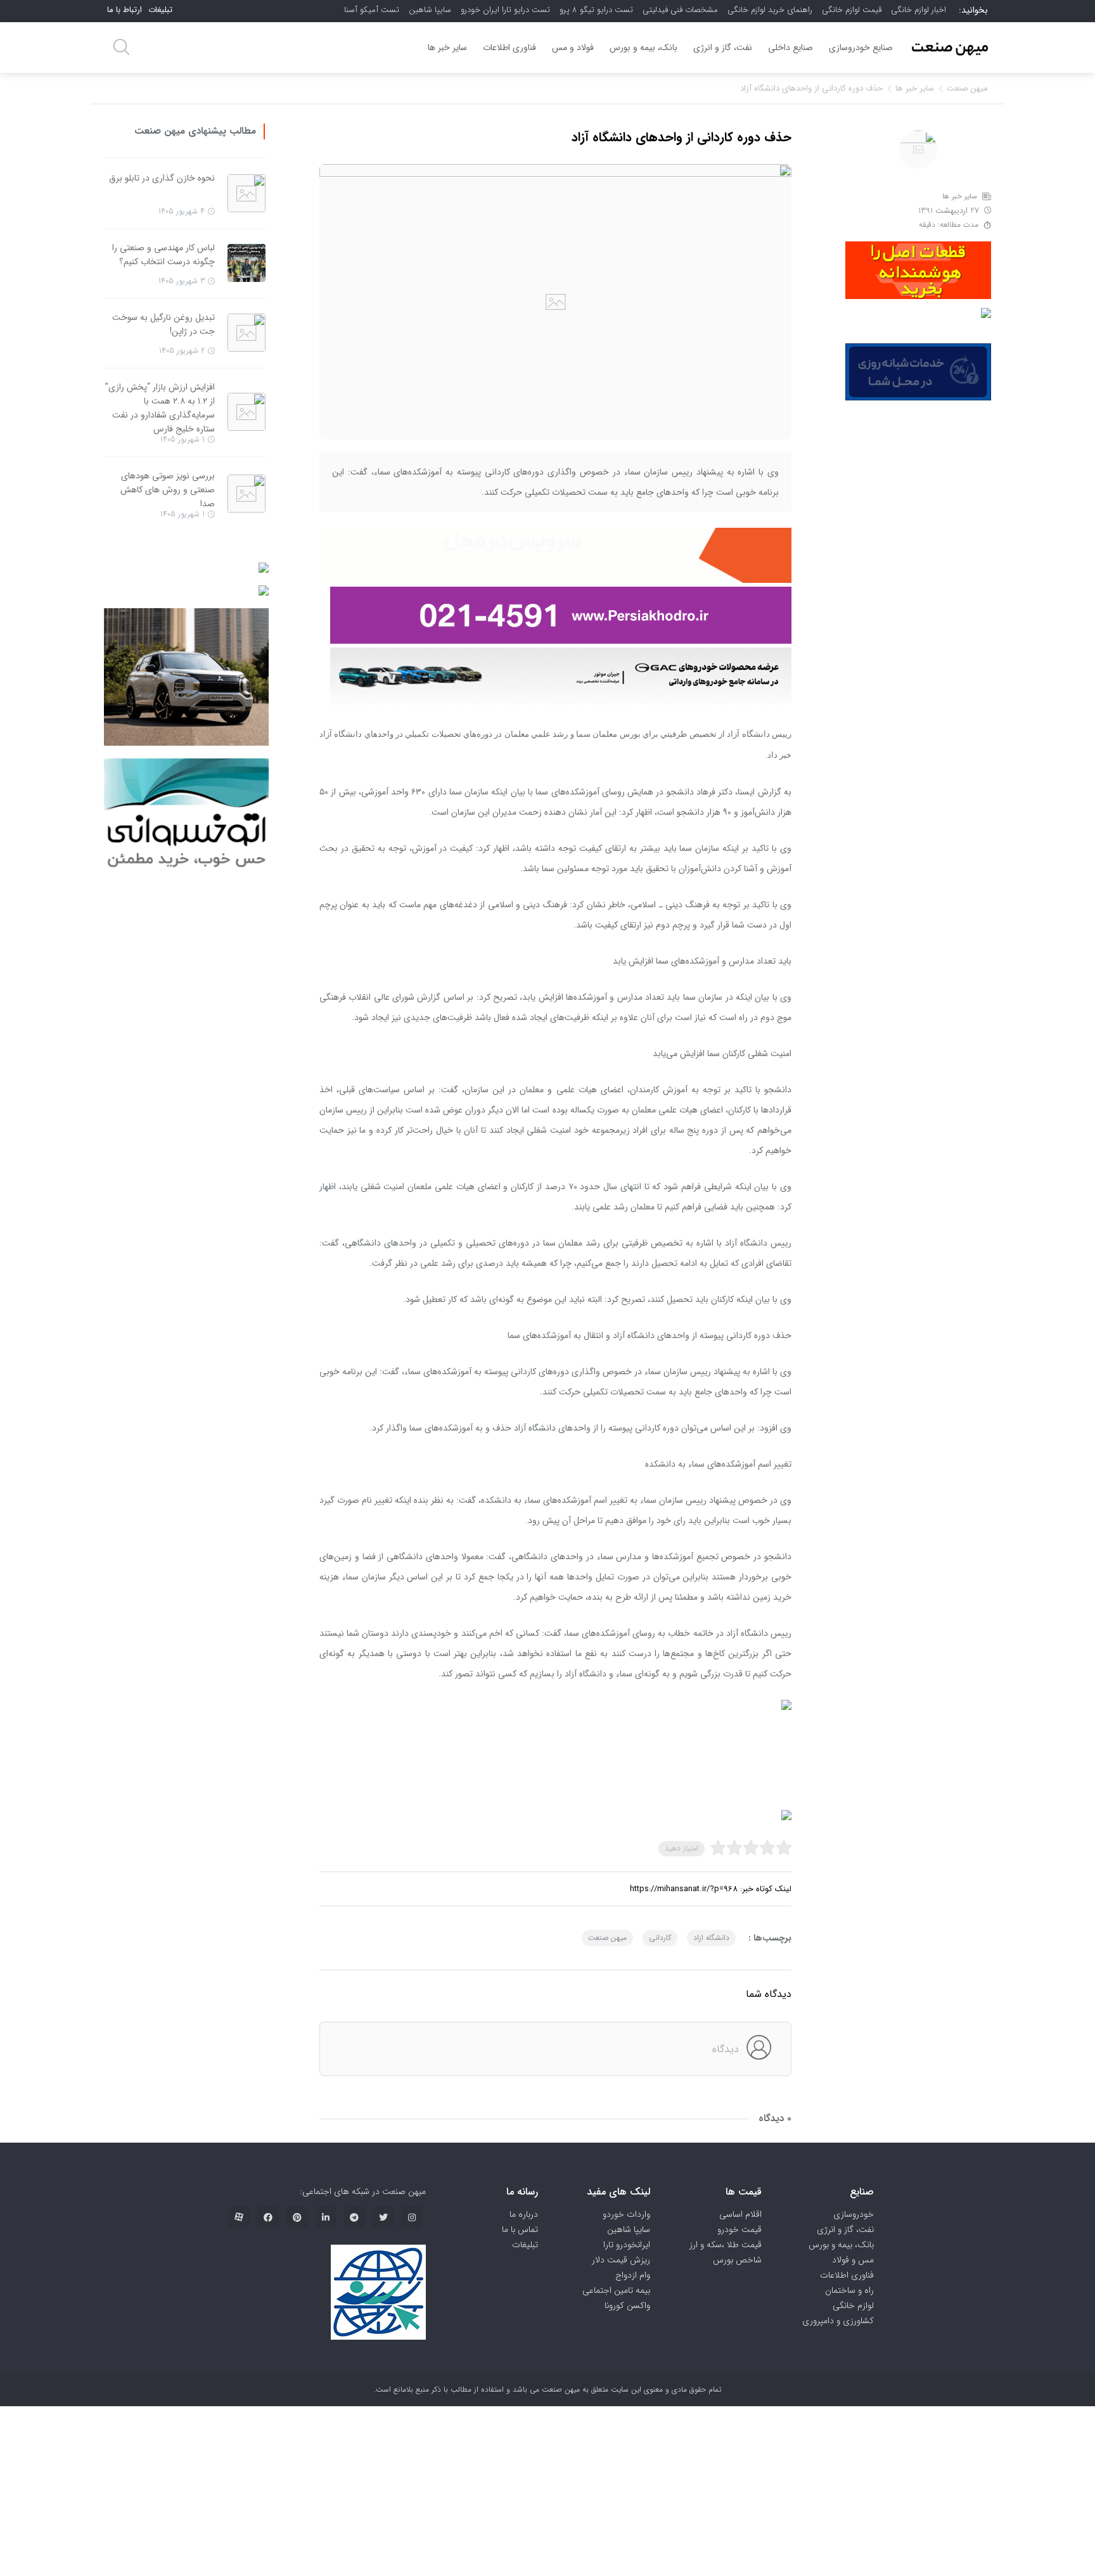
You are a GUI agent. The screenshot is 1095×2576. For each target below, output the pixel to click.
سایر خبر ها (447, 48)
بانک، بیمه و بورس (644, 48)
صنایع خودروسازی (861, 48)
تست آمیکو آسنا (372, 10)
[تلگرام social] (354, 2217)
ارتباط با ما (125, 10)
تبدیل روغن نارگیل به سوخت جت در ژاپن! (163, 324)
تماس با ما (520, 2229)
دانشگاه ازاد (711, 1938)
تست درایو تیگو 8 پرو (596, 10)
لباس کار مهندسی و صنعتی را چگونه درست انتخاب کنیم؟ (163, 255)
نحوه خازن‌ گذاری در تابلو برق (162, 178)
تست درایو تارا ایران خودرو (505, 10)
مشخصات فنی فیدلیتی (680, 10)
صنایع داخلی (791, 48)
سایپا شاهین (430, 10)
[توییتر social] (383, 2217)
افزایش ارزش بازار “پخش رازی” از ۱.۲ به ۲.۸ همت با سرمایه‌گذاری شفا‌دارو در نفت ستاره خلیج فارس (160, 408)
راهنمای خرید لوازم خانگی (770, 10)
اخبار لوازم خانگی (919, 10)
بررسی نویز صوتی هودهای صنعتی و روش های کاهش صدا (168, 490)
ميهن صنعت (607, 1938)
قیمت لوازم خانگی (852, 10)
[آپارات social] (239, 2217)
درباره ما (524, 2214)
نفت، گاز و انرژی (723, 48)
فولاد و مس (573, 48)
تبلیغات (160, 10)
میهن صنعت (967, 88)
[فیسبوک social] (268, 2217)
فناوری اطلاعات (509, 48)
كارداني (660, 1938)
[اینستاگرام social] (412, 2217)
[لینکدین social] (326, 2217)
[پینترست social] (297, 2217)
